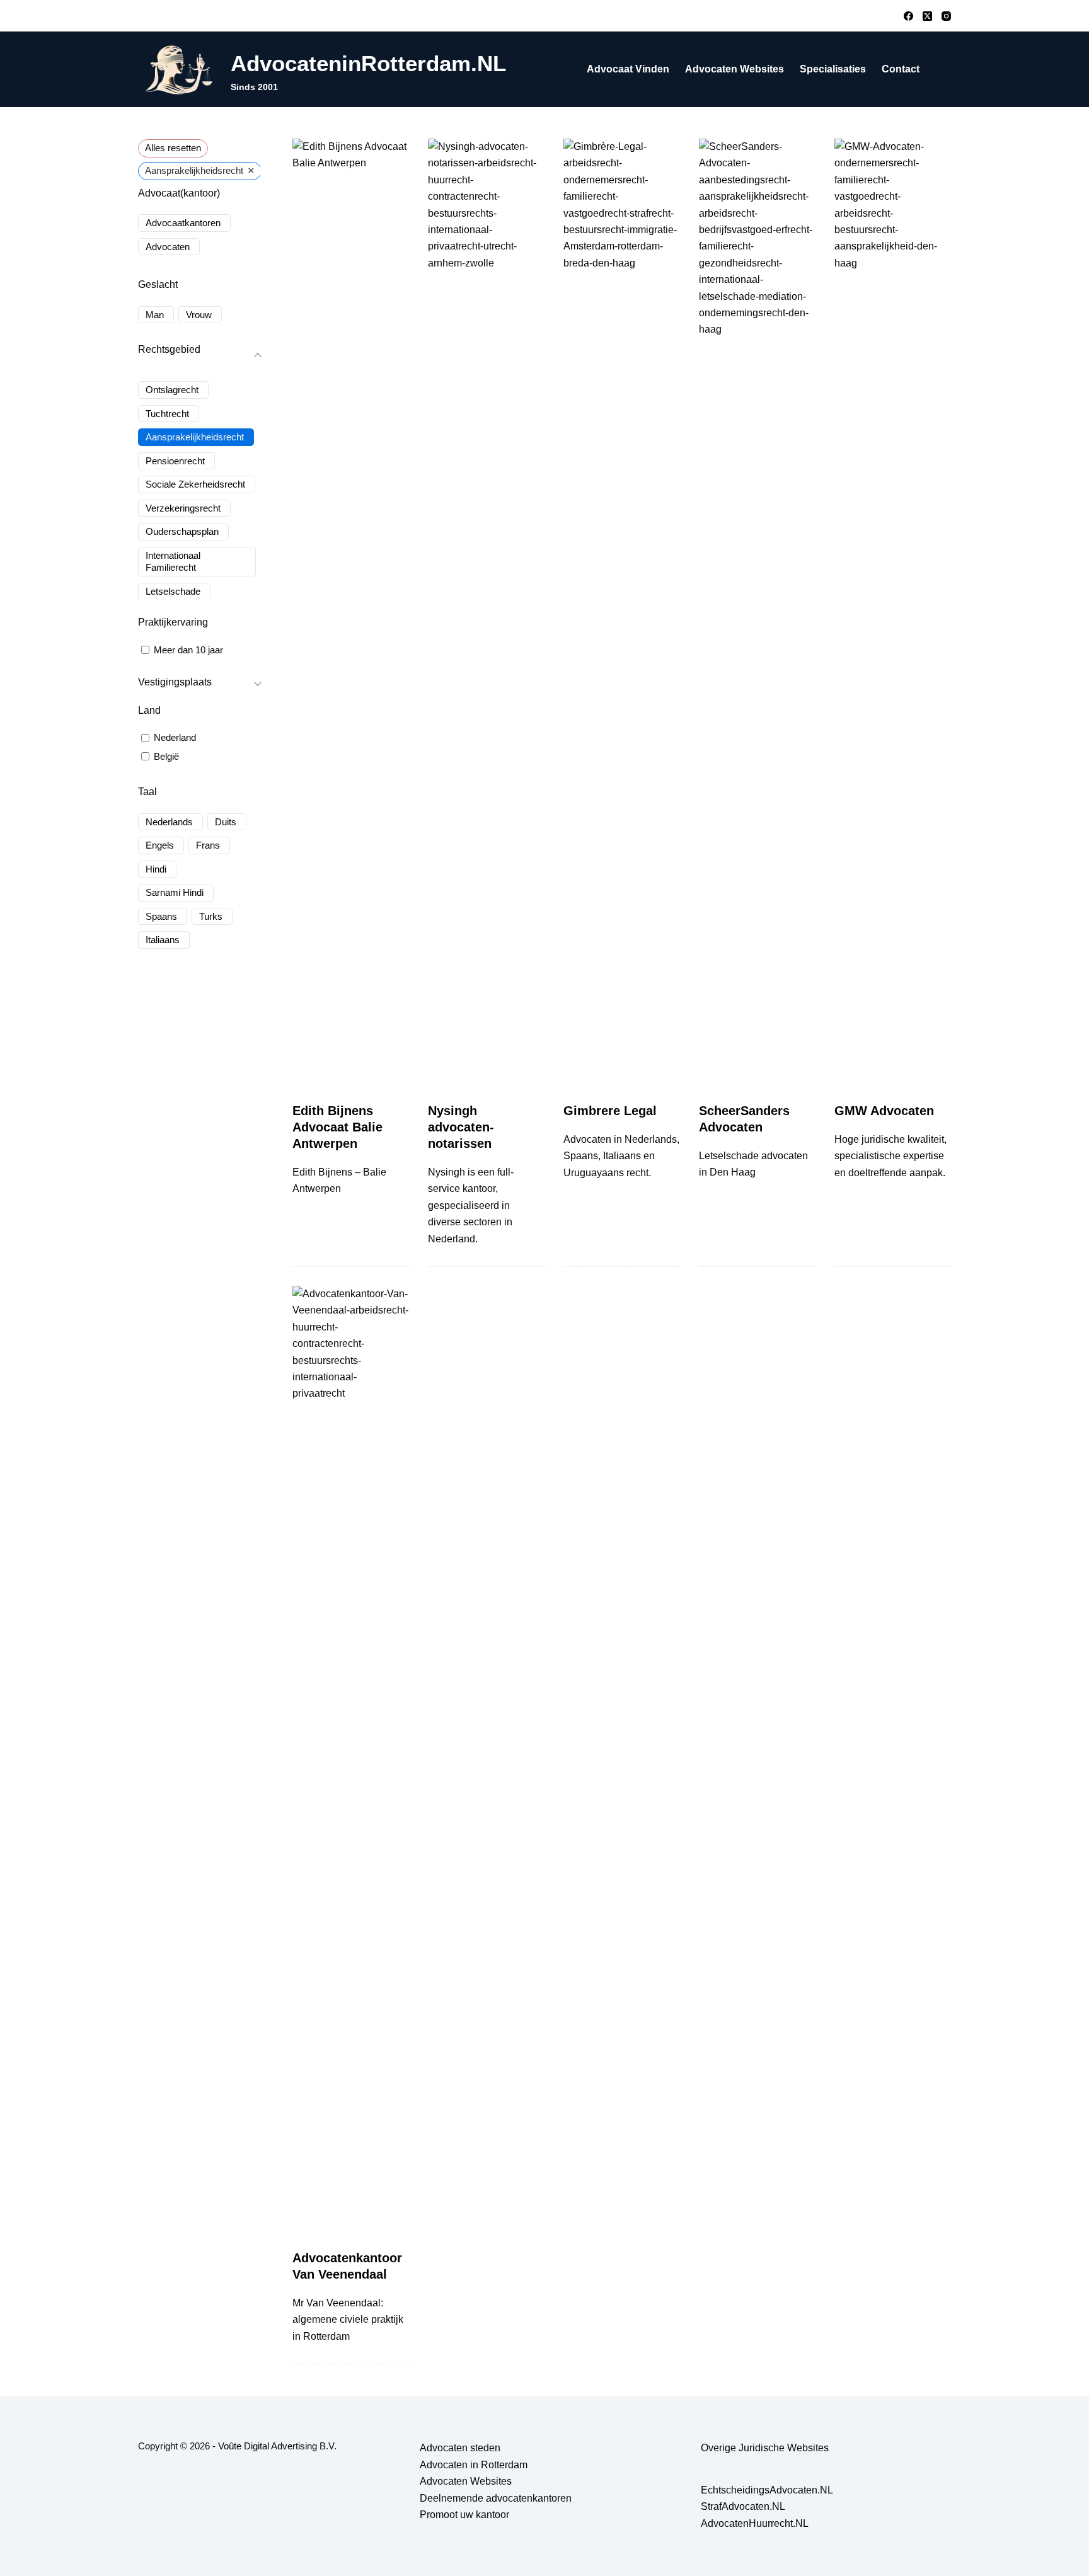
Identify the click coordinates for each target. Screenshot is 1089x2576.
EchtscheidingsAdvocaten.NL (767, 2490)
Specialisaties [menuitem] (833, 69)
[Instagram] (946, 16)
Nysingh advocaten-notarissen (461, 1127)
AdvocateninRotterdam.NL (368, 63)
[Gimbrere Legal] (622, 611)
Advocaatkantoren (183, 223)
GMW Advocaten (884, 1111)
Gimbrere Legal (610, 1111)
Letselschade (173, 591)
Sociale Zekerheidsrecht (195, 484)
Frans (208, 845)
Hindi (156, 869)
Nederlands (169, 822)
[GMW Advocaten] (893, 611)
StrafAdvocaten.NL (743, 2506)
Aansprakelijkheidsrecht (195, 437)
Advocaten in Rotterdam (474, 2465)
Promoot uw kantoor (464, 2515)
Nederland (175, 737)
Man (155, 315)
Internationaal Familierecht (173, 562)
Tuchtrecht (167, 414)
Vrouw (199, 315)
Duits (226, 822)
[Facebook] (908, 16)
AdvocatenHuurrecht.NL (755, 2523)
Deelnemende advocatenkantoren (496, 2498)
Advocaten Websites (466, 2481)
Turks (211, 916)
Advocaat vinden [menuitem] (628, 69)
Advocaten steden (460, 2448)
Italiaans (163, 940)
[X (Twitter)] (927, 16)
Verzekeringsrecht (183, 508)
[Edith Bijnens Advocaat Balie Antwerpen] (351, 611)
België (166, 756)
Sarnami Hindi (175, 892)
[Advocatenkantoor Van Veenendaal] (351, 1758)
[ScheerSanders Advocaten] (757, 611)
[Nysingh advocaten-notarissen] (486, 611)
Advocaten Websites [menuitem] (735, 69)
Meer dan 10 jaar (188, 650)
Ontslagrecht (172, 390)
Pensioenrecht (175, 461)
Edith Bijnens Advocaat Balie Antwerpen (337, 1127)
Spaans (161, 916)
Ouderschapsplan (182, 531)
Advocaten (168, 247)
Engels (160, 845)
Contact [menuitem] (901, 69)
